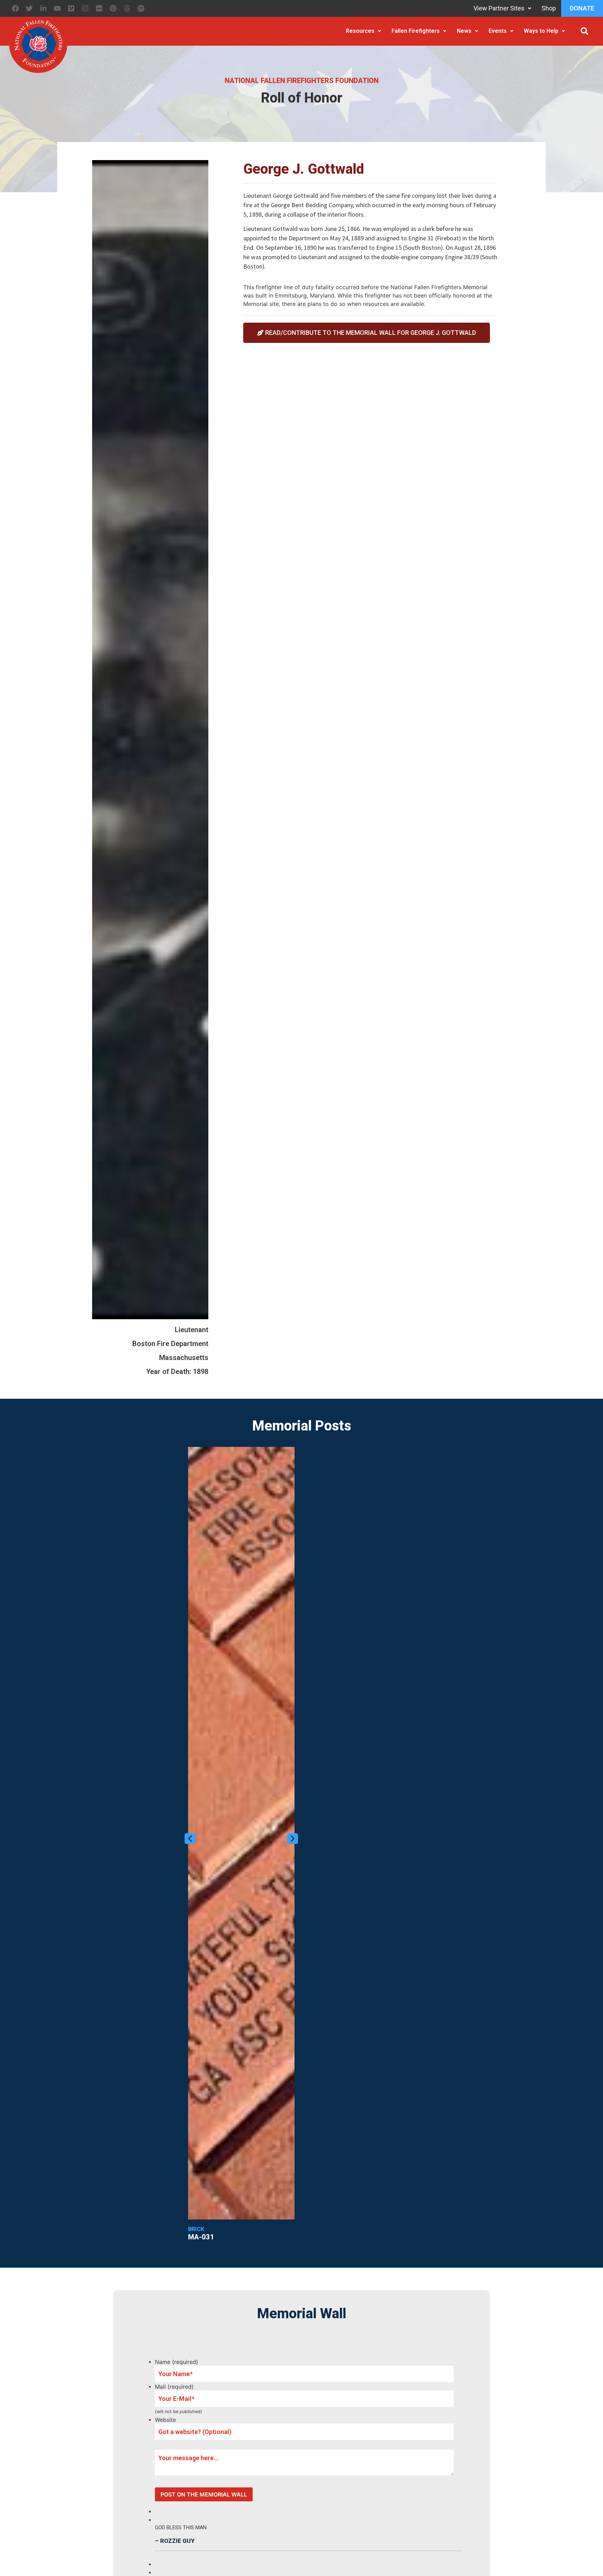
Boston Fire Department (170, 1344)
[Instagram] (85, 8)
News (464, 31)
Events (498, 31)
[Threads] (127, 8)
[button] (585, 31)
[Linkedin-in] (43, 8)
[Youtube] (57, 8)
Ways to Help (541, 31)
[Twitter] (29, 8)
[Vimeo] (71, 8)
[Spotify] (141, 8)
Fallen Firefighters (416, 31)
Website (165, 2420)
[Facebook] (15, 8)
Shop (549, 8)
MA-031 (201, 2237)
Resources (360, 31)
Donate (582, 8)
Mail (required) (174, 2387)
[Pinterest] (113, 8)
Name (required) (177, 2362)
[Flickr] (99, 8)
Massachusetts (184, 1358)
